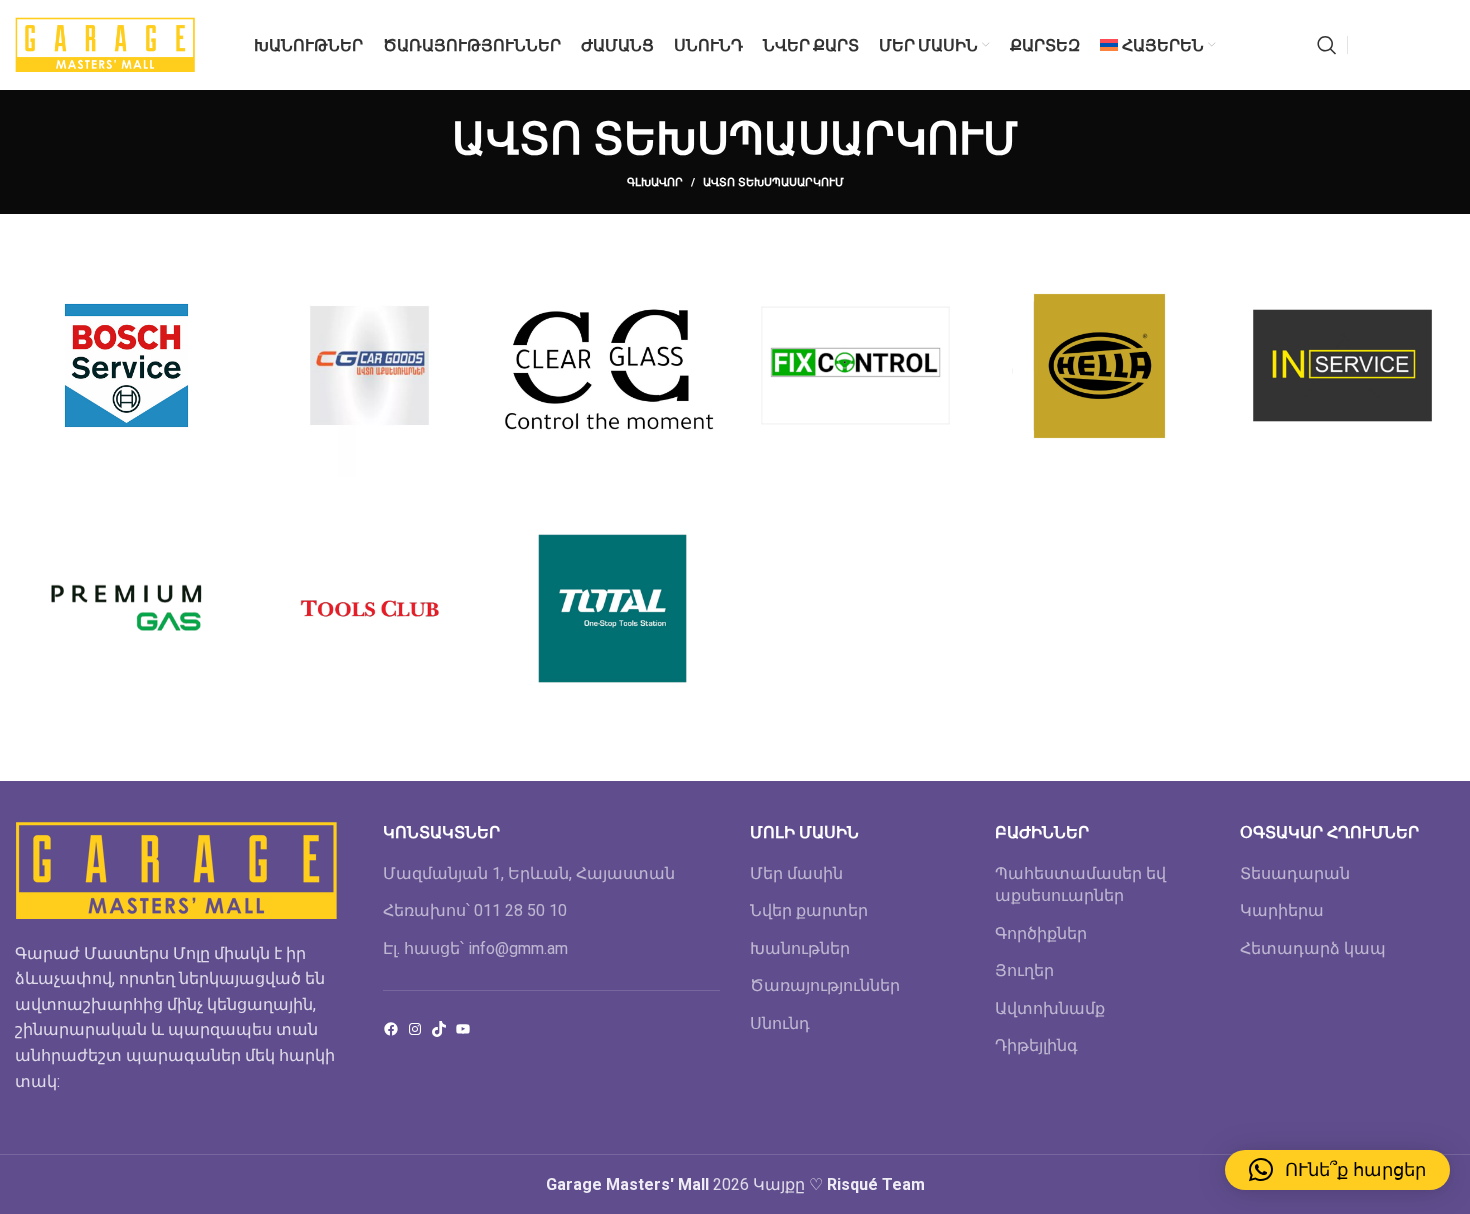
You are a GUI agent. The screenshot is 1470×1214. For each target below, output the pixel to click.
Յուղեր (1024, 970)
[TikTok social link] (1443, 45)
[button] (1337, 1170)
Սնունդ (780, 1023)
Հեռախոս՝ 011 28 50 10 (475, 910)
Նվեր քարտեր (809, 910)
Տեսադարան (1295, 873)
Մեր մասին (796, 873)
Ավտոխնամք (1050, 1008)
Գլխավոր (655, 182)
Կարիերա (1282, 910)
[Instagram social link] (1391, 45)
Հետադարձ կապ (1313, 948)
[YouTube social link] (1417, 45)
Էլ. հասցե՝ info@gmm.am (475, 948)
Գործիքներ (1041, 933)
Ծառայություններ (825, 985)
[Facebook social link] (1368, 45)
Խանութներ (800, 948)
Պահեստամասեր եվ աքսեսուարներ (1080, 884)
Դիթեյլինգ (1036, 1045)
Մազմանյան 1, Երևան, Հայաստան (529, 873)
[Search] (1327, 45)
